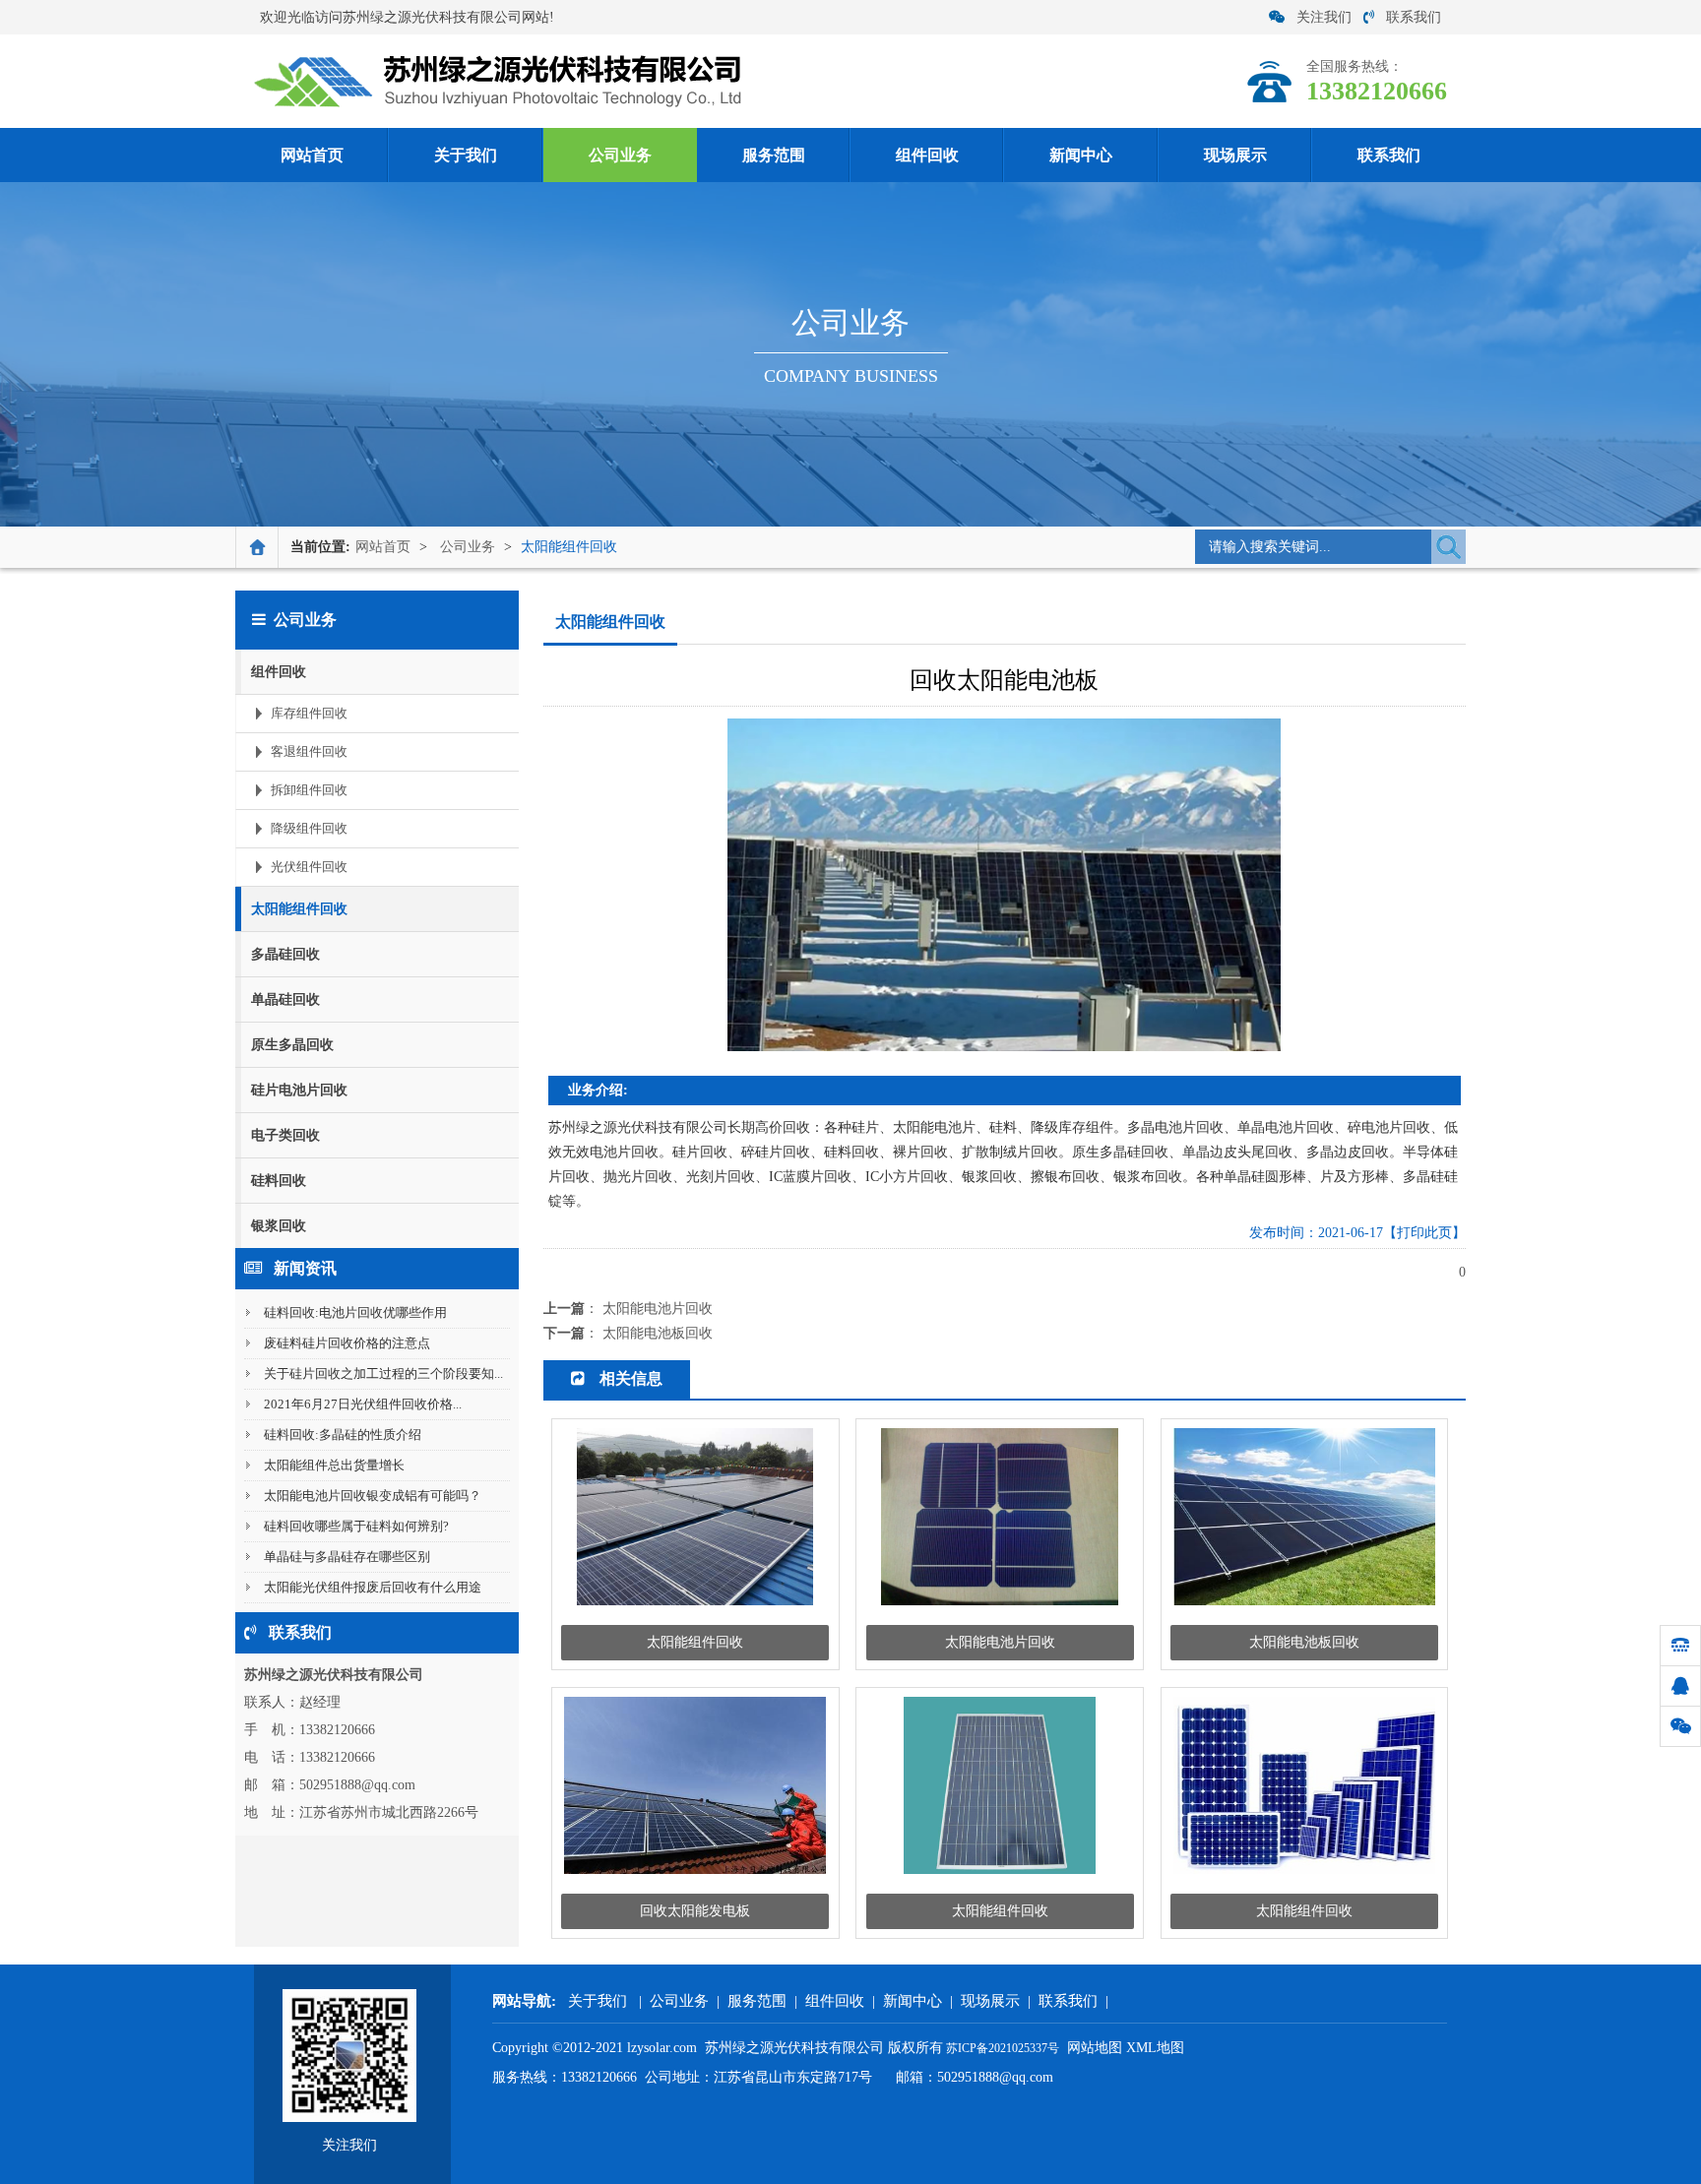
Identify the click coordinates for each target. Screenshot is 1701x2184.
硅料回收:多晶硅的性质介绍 (343, 1435)
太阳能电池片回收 (658, 1309)
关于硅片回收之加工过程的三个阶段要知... (383, 1373)
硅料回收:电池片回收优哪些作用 (355, 1312)
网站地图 (1095, 2048)
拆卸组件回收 (309, 790)
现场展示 (1235, 155)
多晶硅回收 (285, 954)
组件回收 (927, 155)
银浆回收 (279, 1226)
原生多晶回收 (292, 1045)
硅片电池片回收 (299, 1090)
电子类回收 (285, 1135)
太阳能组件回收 (569, 547)
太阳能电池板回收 (658, 1333)
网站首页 (312, 155)
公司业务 (620, 155)
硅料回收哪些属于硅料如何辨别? (356, 1526)
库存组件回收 (309, 713)
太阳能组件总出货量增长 (334, 1465)
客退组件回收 (309, 751)
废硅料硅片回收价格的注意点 (347, 1343)
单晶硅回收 (285, 999)
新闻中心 (1081, 155)
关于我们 (466, 155)
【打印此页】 (1424, 1233)
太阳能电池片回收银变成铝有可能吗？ (373, 1496)
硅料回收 (279, 1181)
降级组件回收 (309, 828)
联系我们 (1414, 17)
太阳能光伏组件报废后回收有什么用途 (373, 1587)
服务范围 (774, 155)
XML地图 (1155, 2048)
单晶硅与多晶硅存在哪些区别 (347, 1557)
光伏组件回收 (309, 867)
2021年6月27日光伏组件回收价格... (363, 1404)
